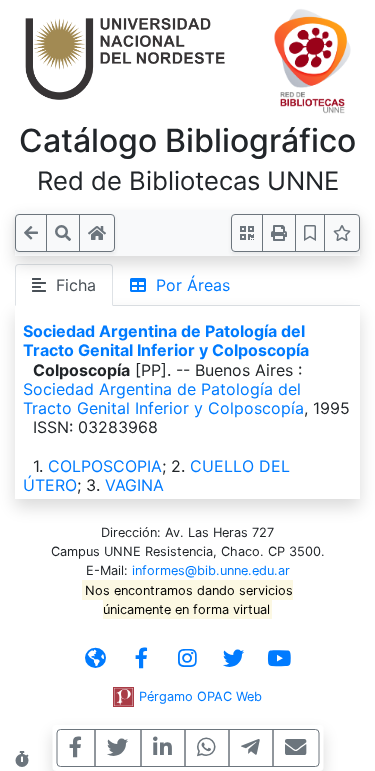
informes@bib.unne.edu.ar (211, 570)
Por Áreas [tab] (188, 285)
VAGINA (134, 485)
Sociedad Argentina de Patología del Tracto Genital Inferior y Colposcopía (166, 340)
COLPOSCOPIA (105, 466)
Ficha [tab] (71, 285)
